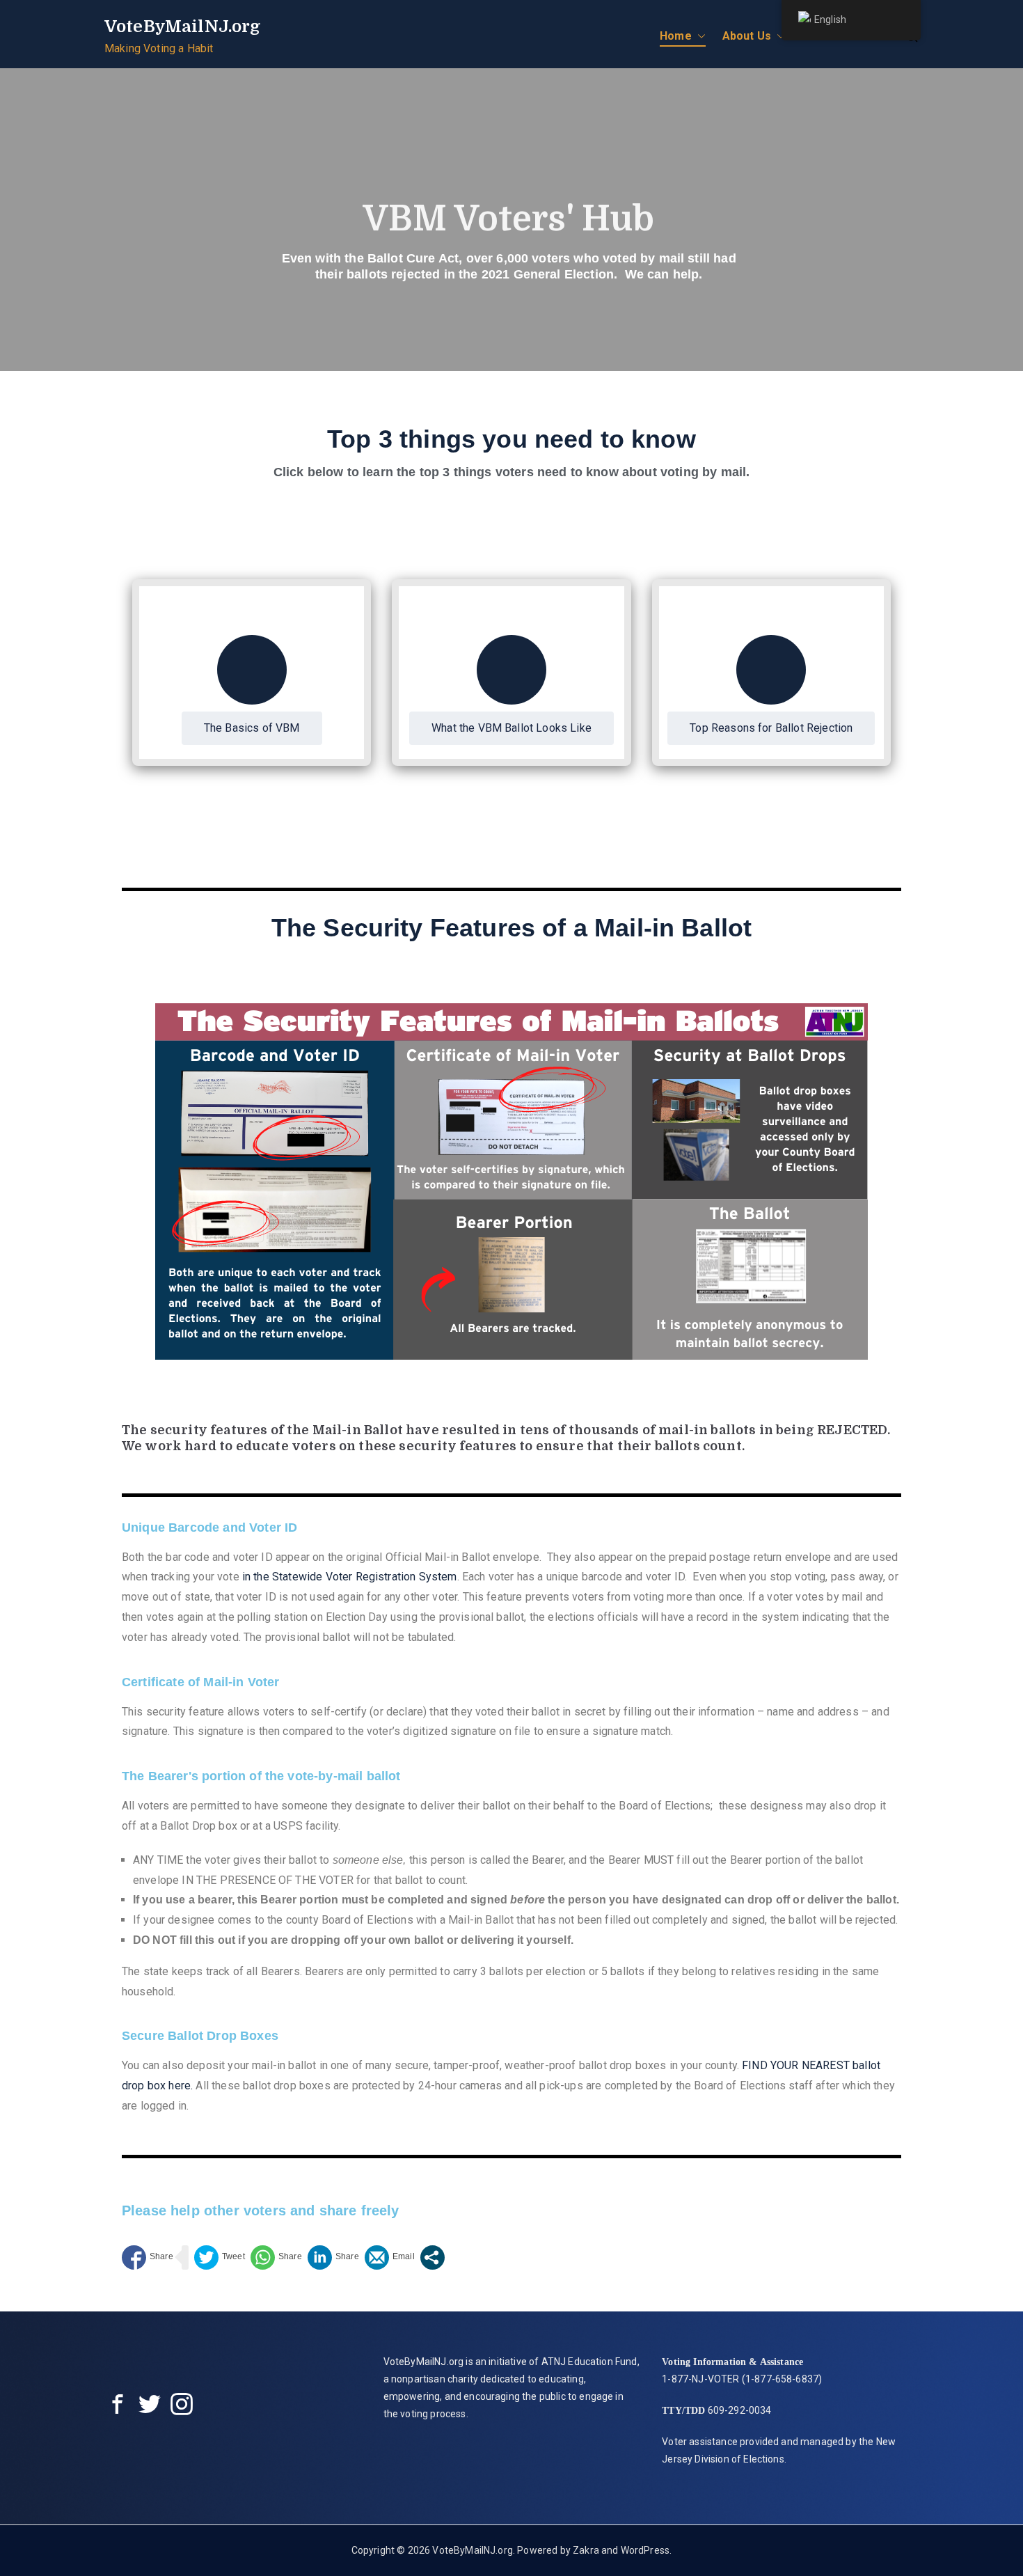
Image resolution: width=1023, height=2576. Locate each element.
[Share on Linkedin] (333, 2257)
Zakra (586, 2550)
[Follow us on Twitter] (150, 2407)
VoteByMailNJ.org (183, 26)
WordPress (645, 2550)
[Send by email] (390, 2257)
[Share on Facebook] (148, 2257)
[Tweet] (220, 2257)
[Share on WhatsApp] (276, 2257)
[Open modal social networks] (433, 2257)
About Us (747, 36)
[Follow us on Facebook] (118, 2407)
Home (676, 36)
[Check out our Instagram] (182, 2407)
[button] (699, 37)
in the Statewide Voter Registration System (350, 1577)
